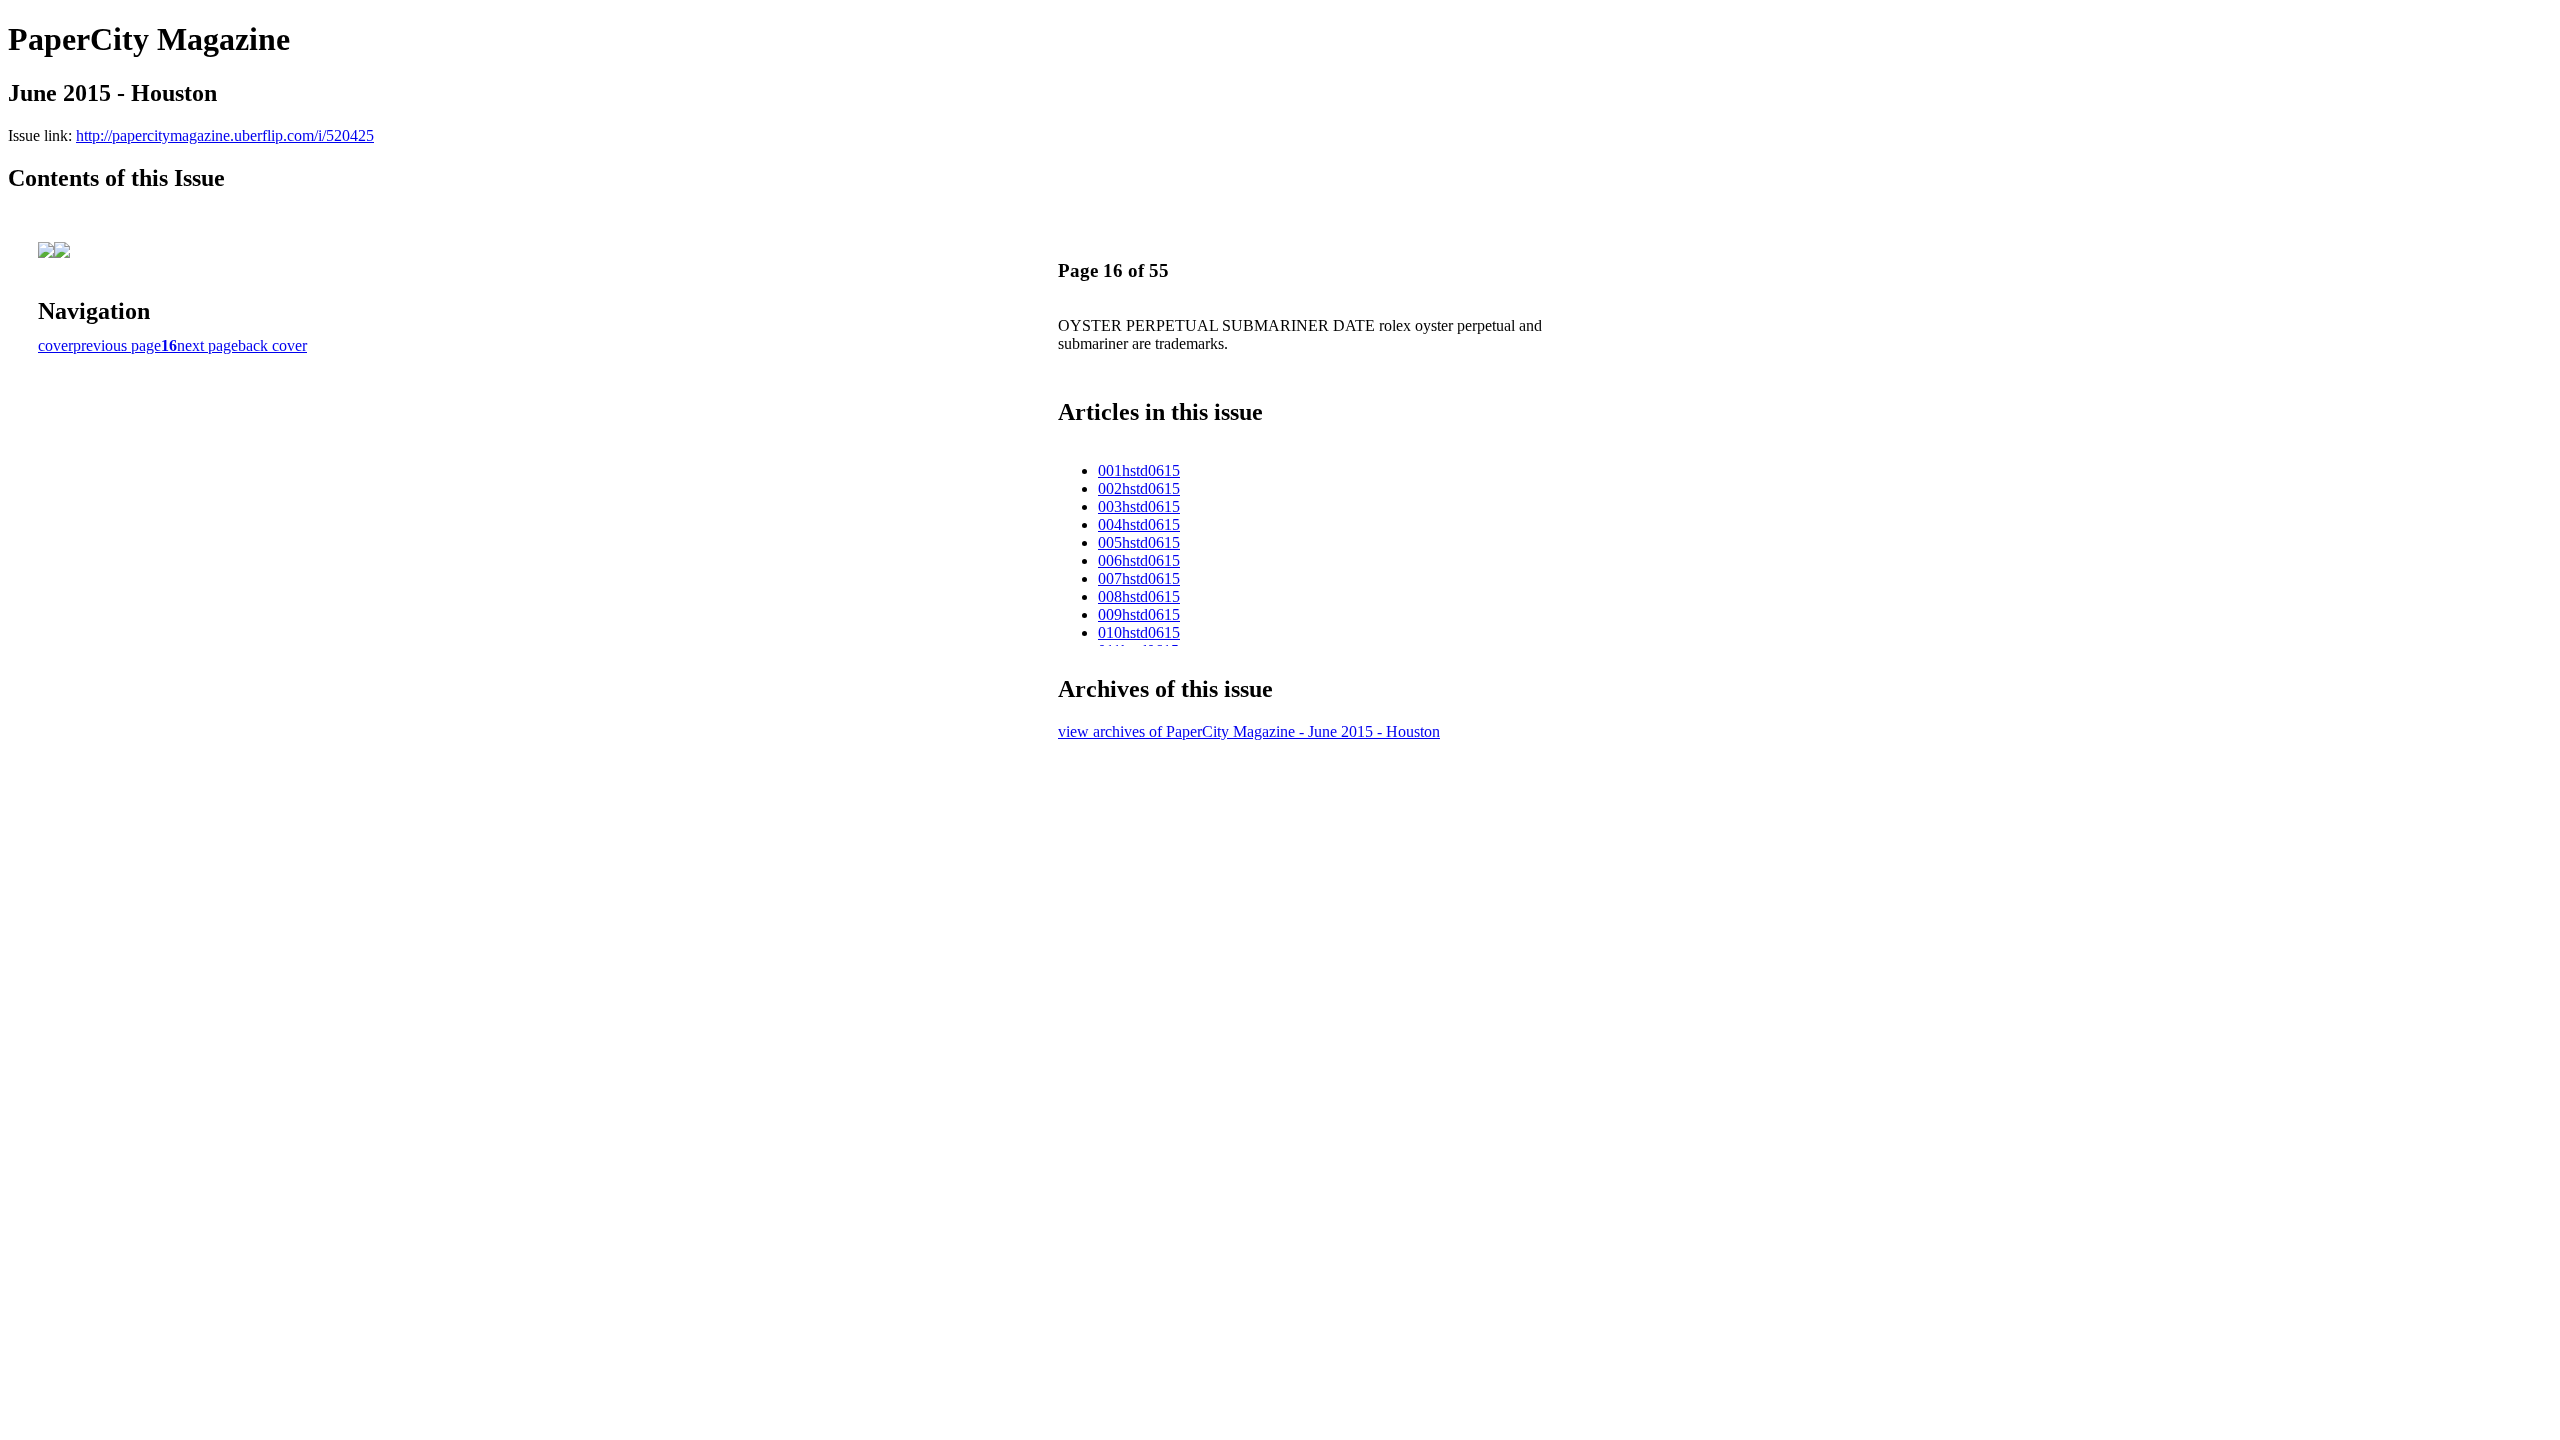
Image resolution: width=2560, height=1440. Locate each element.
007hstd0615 (1139, 578)
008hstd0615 (1139, 596)
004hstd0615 (1139, 524)
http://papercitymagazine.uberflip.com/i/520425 (225, 135)
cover (55, 345)
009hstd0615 (1139, 614)
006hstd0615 (1139, 560)
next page (207, 345)
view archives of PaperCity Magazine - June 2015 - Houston (1249, 731)
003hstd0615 (1139, 506)
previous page (117, 345)
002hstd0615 (1139, 488)
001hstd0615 (1139, 470)
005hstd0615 (1139, 542)
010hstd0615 (1139, 632)
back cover (272, 345)
